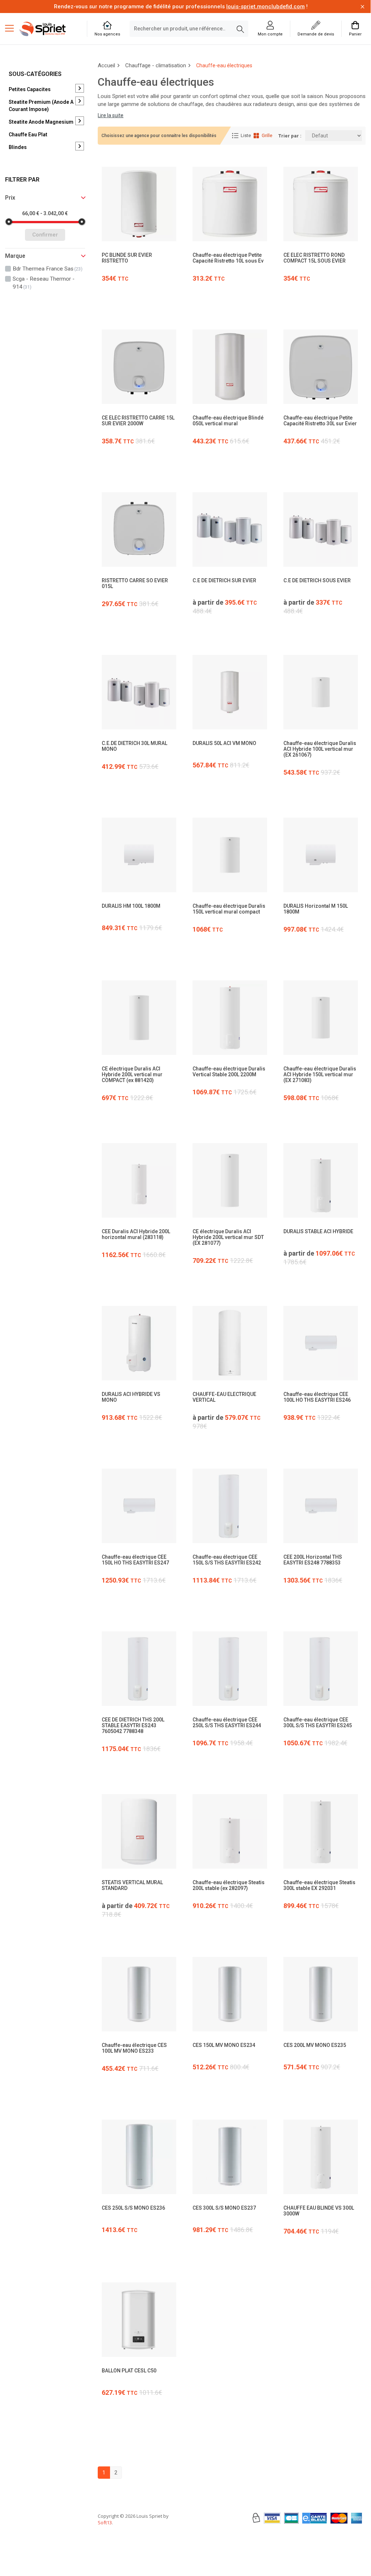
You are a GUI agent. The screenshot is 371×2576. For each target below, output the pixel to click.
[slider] (9, 222)
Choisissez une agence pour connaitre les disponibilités (159, 136)
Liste (246, 135)
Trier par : (290, 136)
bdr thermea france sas (48, 269)
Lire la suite (111, 115)
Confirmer (45, 235)
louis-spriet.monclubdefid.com (265, 7)
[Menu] (12, 29)
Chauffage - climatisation (156, 65)
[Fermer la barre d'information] (362, 7)
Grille (267, 135)
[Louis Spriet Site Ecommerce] (48, 29)
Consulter (139, 263)
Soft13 (105, 2522)
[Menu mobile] (12, 28)
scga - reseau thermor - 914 (44, 283)
